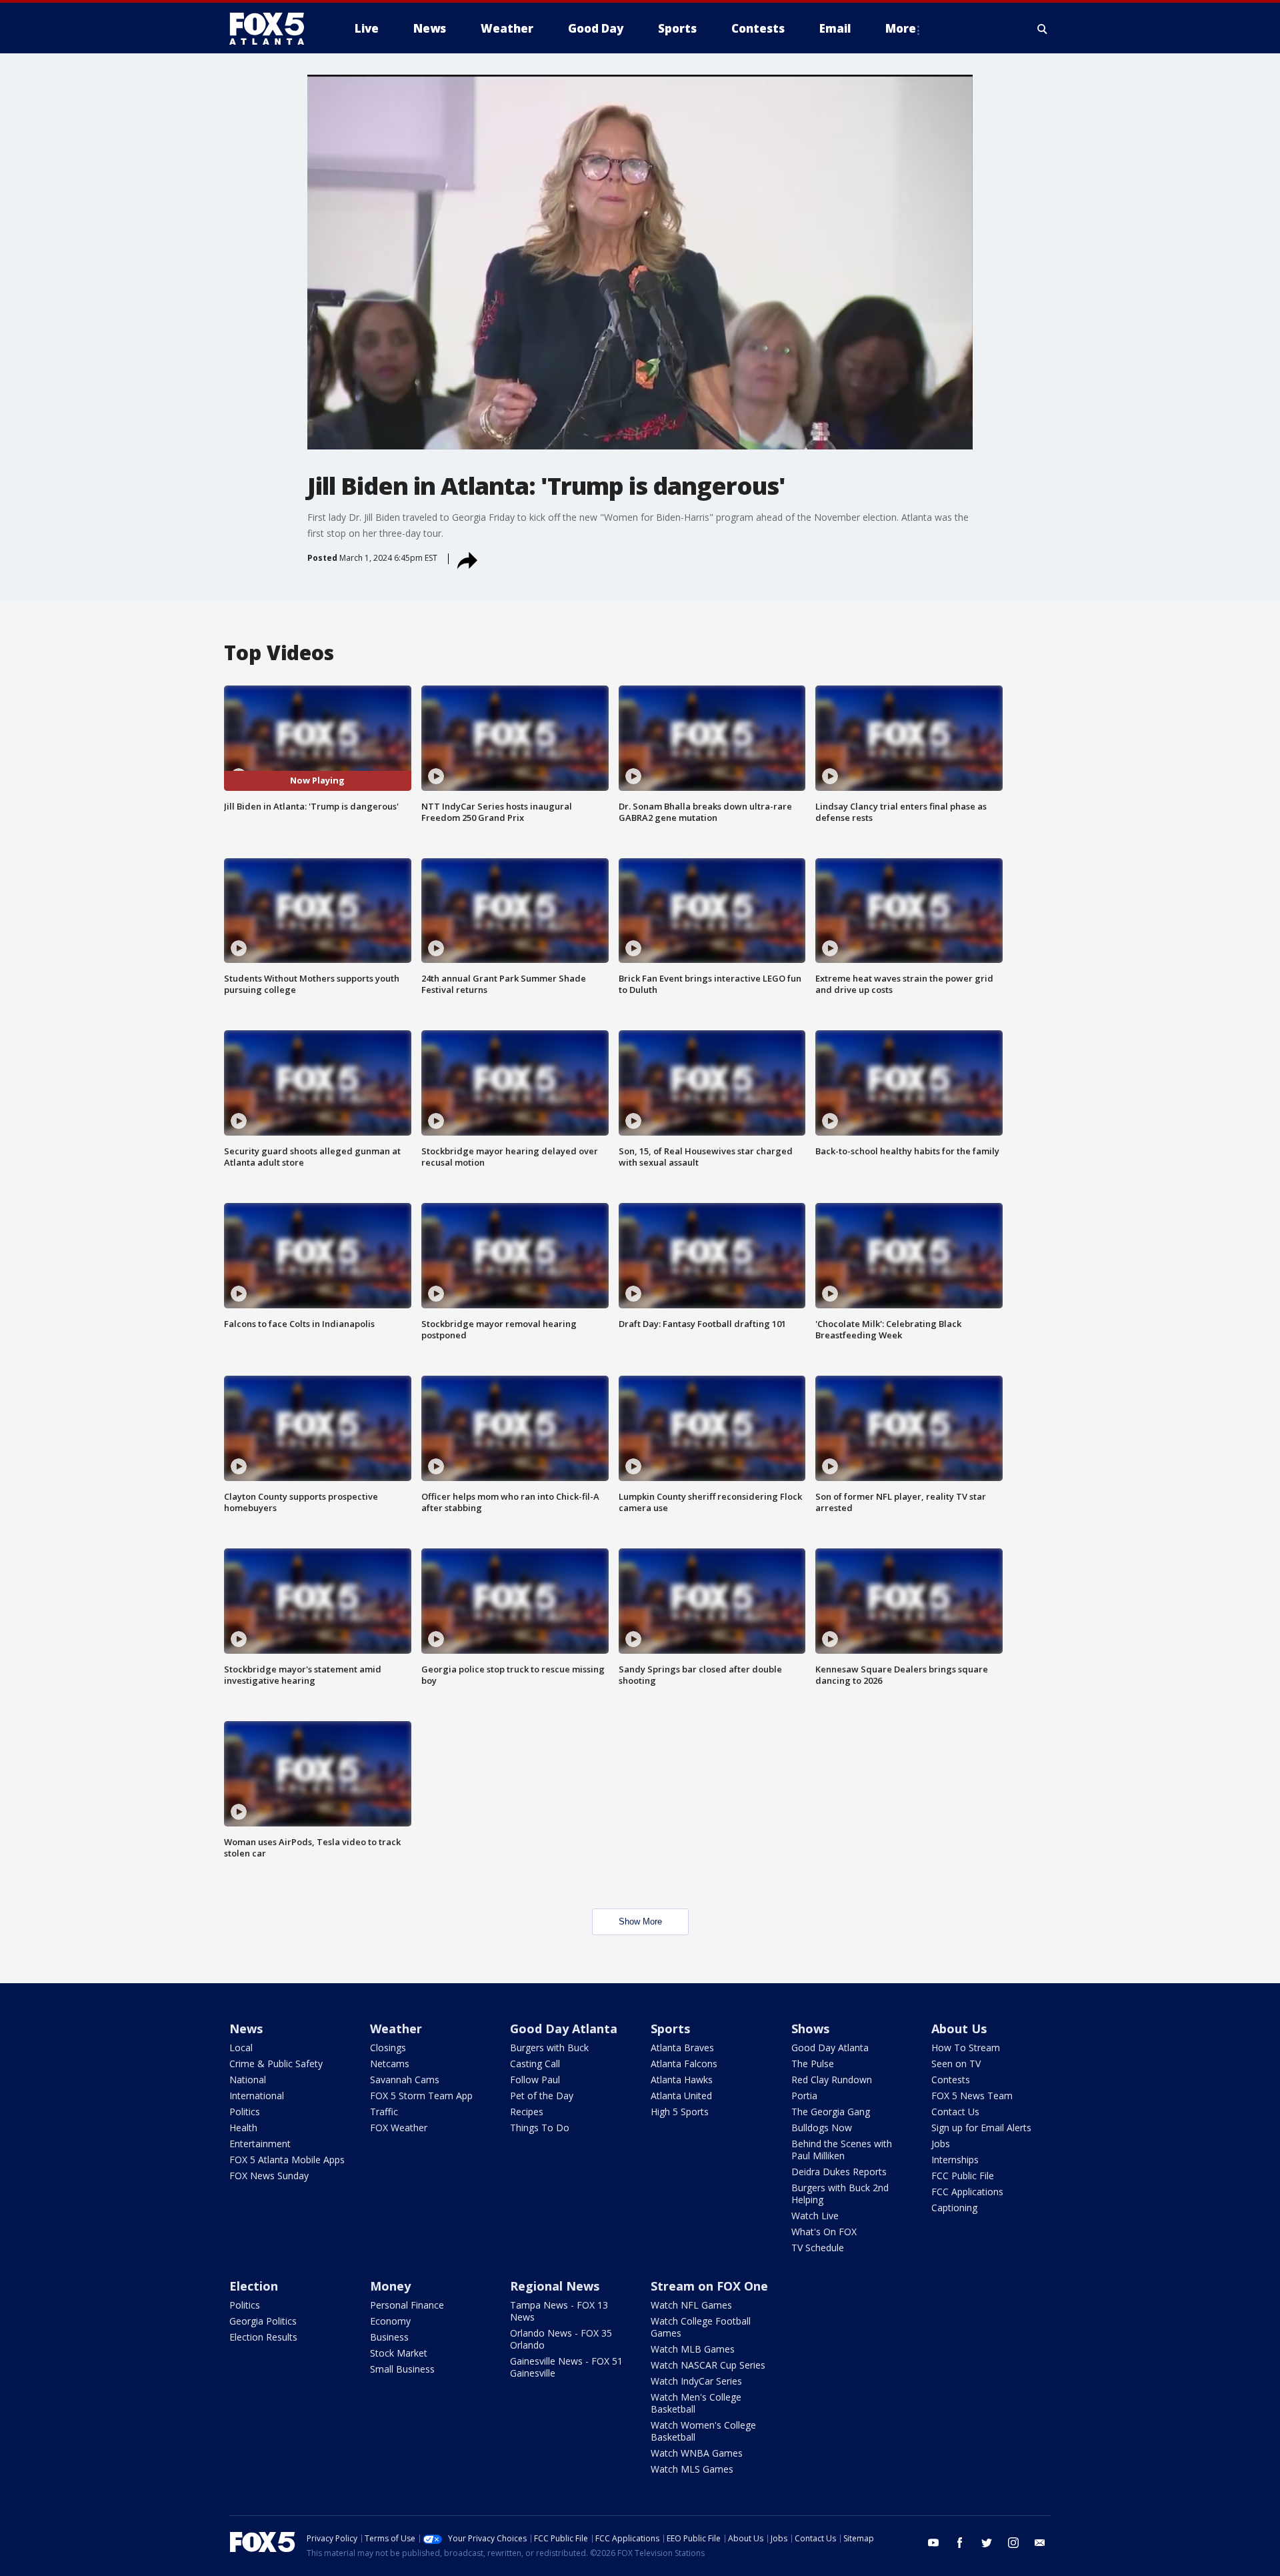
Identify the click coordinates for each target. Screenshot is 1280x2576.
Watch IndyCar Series (696, 2381)
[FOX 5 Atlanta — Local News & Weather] (273, 29)
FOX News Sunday (269, 2176)
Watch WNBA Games (697, 2453)
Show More (640, 1921)
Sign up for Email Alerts (981, 2128)
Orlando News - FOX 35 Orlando (561, 2339)
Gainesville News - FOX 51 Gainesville (566, 2367)
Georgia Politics (263, 2321)
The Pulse (813, 2064)
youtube (933, 2543)
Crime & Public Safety (276, 2064)
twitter (987, 2543)
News (246, 2029)
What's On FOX (824, 2232)
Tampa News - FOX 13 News (559, 2311)
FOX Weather (399, 2128)
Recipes (527, 2112)
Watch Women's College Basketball (703, 2431)
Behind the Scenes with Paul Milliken (842, 2150)
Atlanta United (681, 2096)
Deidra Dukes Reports (839, 2172)
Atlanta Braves (682, 2048)
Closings (388, 2048)
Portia (804, 2096)
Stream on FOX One (709, 2286)
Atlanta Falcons (684, 2064)
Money (390, 2286)
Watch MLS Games (692, 2469)
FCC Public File (963, 2176)
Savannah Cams (405, 2080)
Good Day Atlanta (564, 2029)
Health (243, 2128)
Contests (951, 2080)
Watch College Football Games (701, 2327)
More (901, 28)
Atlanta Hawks (682, 2080)
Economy (390, 2321)
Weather (396, 2029)
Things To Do (540, 2128)
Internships (955, 2160)
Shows (810, 2029)
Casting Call (535, 2064)
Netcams (390, 2064)
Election (254, 2286)
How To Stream (966, 2048)
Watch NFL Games (691, 2305)
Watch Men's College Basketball (696, 2403)
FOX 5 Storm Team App (421, 2096)
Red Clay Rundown (832, 2080)
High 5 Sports (680, 2112)
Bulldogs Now (822, 2128)
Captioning (954, 2208)
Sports (670, 2029)
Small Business (402, 2369)
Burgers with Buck (549, 2048)
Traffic (384, 2112)
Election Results (263, 2337)
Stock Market (399, 2353)
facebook (960, 2543)
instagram (1013, 2543)
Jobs (941, 2144)
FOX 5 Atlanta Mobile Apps (287, 2160)
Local (241, 2048)
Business (389, 2337)
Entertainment (260, 2144)
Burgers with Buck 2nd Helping (840, 2194)
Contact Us (955, 2112)
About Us (959, 2029)
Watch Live (815, 2216)
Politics (245, 2112)
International (257, 2096)
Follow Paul (535, 2080)
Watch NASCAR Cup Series (708, 2365)
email (1040, 2543)
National (248, 2080)
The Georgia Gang (831, 2112)
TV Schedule (818, 2248)
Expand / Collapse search (1043, 29)
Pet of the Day (542, 2096)
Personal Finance (407, 2305)
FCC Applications (967, 2192)
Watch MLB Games (693, 2349)
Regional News (555, 2286)
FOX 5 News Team (972, 2096)
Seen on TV (956, 2064)
